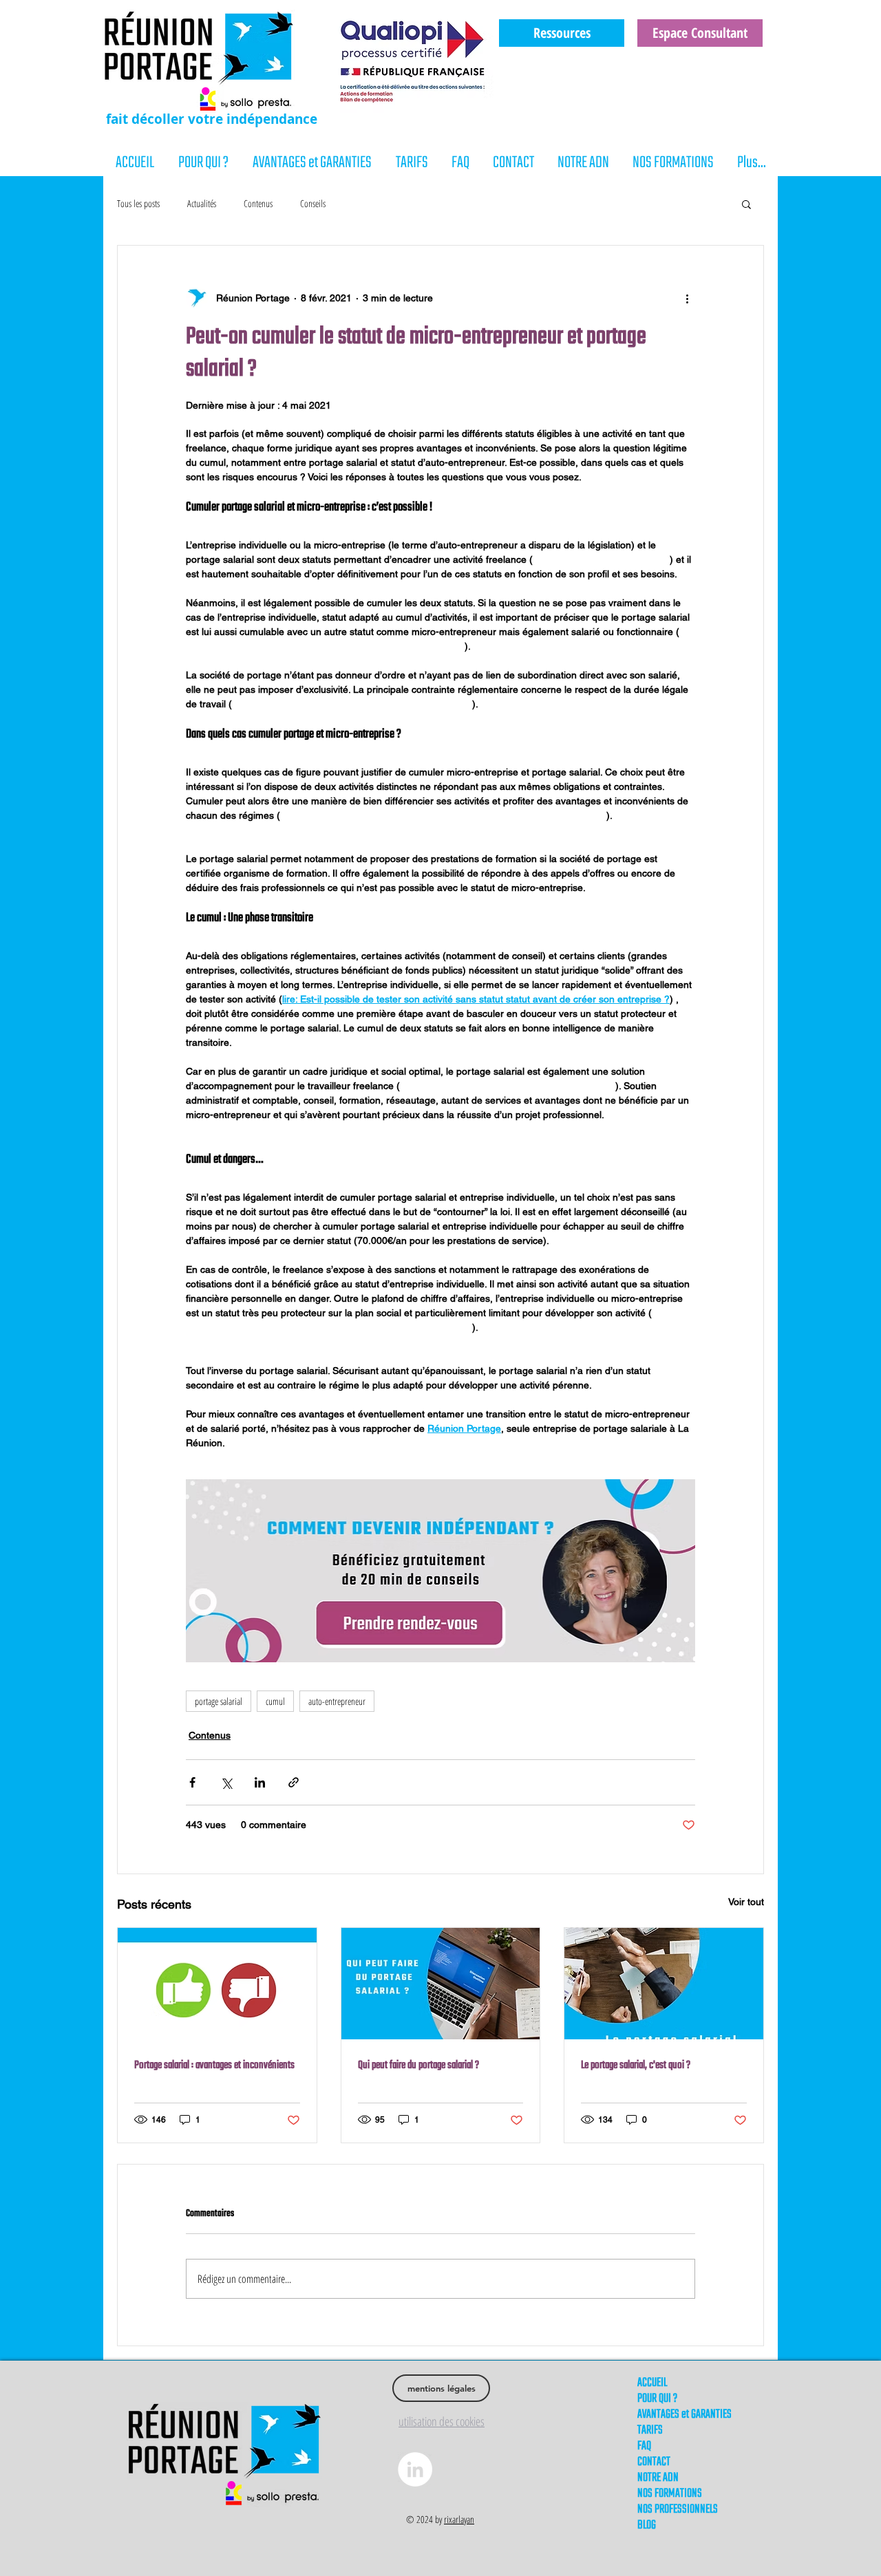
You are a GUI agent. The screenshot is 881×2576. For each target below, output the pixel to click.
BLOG (647, 2525)
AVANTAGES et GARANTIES (684, 2415)
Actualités (202, 203)
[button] (746, 204)
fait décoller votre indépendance (212, 119)
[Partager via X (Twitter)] (226, 1782)
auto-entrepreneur (337, 1701)
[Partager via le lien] (294, 1782)
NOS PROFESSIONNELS (678, 2510)
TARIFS (650, 2430)
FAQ (644, 2446)
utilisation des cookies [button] (442, 2421)
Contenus (258, 203)
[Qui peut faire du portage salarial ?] (441, 1984)
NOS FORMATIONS (670, 2494)
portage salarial (219, 1701)
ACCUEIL (652, 2383)
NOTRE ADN (658, 2478)
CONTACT (654, 2462)
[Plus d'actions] (687, 298)
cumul (275, 1701)
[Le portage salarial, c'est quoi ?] (664, 1984)
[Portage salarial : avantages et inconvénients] (217, 1984)
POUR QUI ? (657, 2399)
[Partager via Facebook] (192, 1782)
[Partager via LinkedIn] (260, 1782)
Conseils (313, 203)
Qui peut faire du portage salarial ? (418, 2065)
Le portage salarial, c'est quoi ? (636, 2065)
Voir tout (746, 1902)
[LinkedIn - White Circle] (415, 2469)
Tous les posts (138, 203)
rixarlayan (459, 2519)
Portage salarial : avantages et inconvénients (214, 2065)
